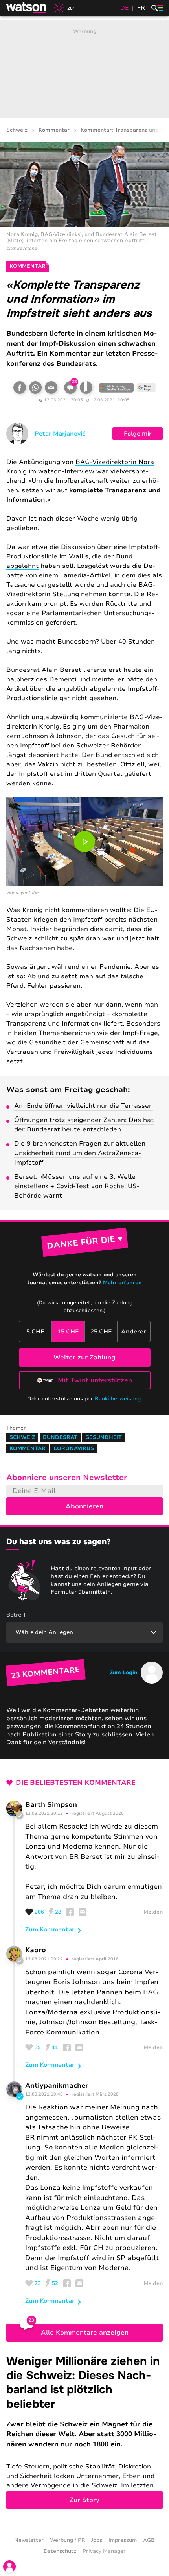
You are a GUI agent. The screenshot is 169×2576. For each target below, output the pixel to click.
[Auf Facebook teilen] (20, 388)
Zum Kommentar (50, 1929)
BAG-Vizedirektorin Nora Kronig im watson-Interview (80, 467)
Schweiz (17, 130)
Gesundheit (104, 1437)
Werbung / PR (67, 2540)
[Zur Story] (84, 2432)
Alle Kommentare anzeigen (85, 2333)
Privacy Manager (104, 2551)
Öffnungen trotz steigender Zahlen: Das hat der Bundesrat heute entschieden (84, 1125)
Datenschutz (60, 2551)
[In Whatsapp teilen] (35, 388)
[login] (9, 2567)
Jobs (97, 2540)
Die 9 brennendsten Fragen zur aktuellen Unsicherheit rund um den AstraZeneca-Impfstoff (80, 1153)
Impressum (123, 2540)
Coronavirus (74, 1448)
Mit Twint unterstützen (95, 1380)
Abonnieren (84, 1506)
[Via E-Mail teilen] (51, 388)
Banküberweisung (118, 1399)
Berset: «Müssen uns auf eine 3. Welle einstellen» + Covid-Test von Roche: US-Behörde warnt (77, 1186)
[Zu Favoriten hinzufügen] (86, 388)
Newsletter (29, 2540)
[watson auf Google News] (146, 388)
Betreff (16, 1615)
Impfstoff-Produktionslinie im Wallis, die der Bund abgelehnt (84, 556)
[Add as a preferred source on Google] (116, 388)
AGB (149, 2540)
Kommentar (54, 130)
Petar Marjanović (60, 434)
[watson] (27, 8)
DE (125, 8)
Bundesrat (60, 1437)
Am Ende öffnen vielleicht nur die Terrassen (84, 1106)
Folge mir (138, 434)
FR (141, 8)
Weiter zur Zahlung (84, 1358)
